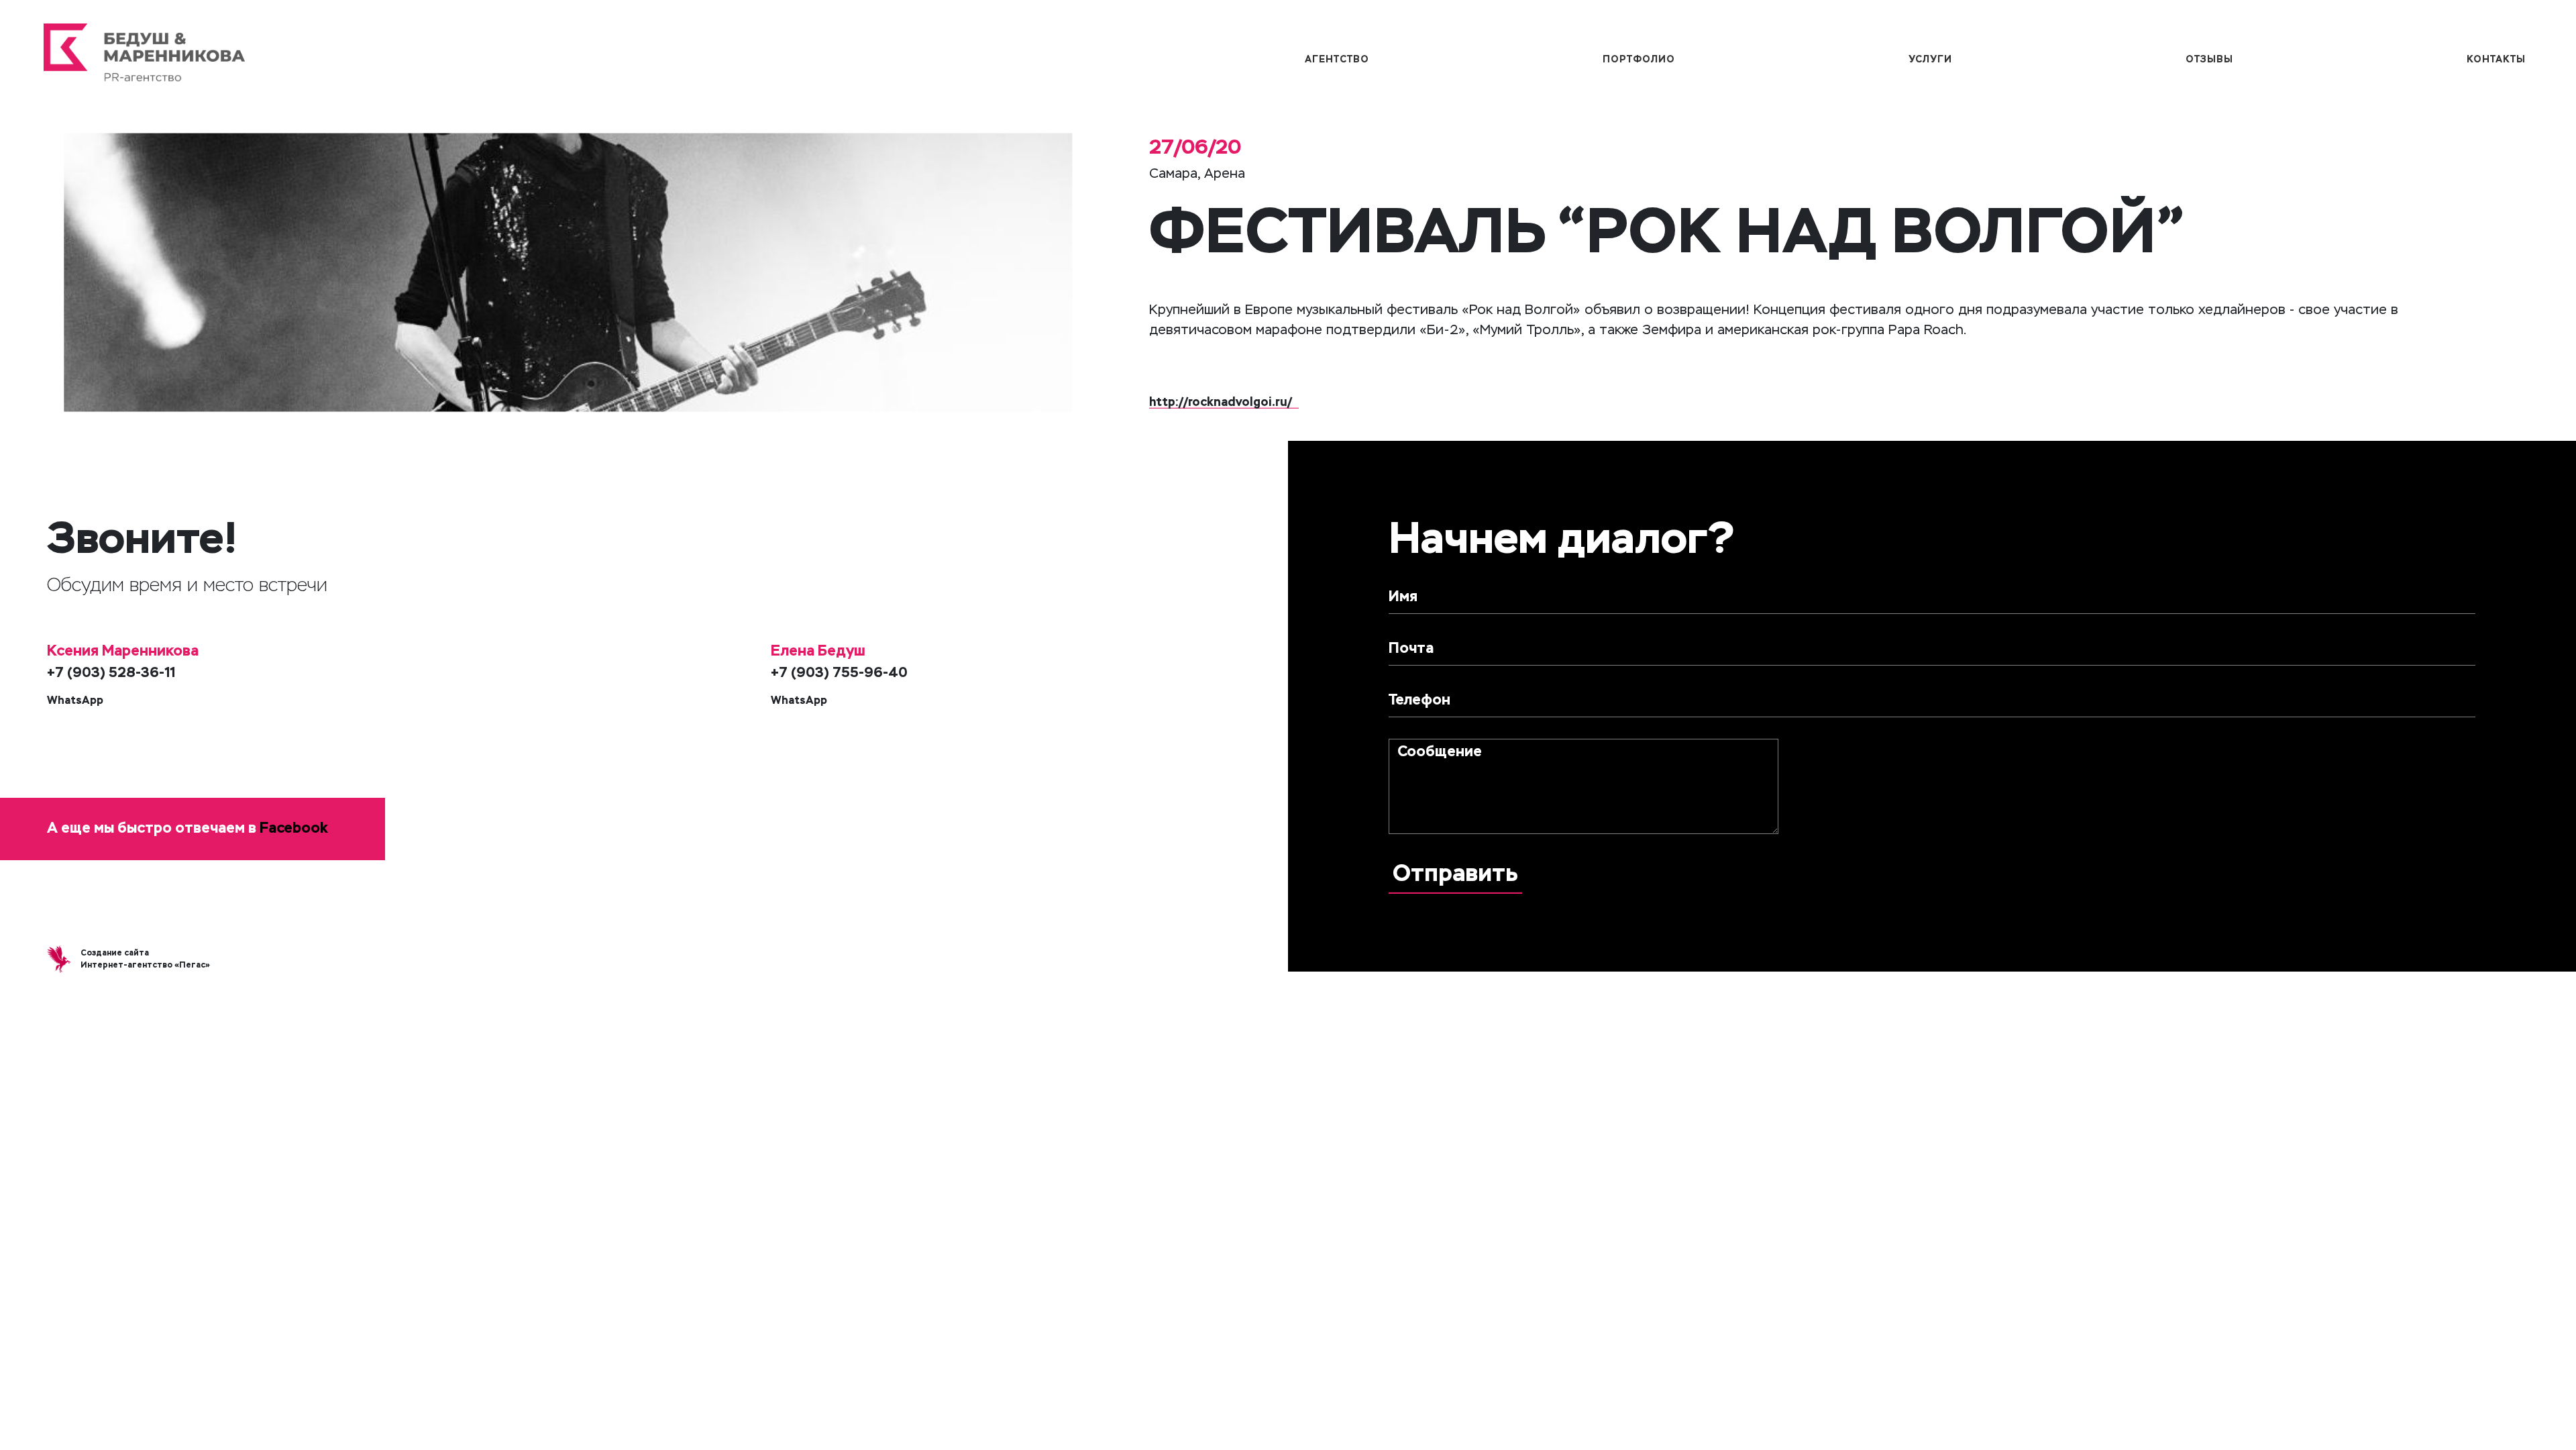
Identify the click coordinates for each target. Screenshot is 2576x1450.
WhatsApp (75, 701)
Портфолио (1639, 60)
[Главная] (452, 59)
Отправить (1455, 875)
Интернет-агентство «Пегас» (145, 966)
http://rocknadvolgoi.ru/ (1221, 403)
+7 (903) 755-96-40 (839, 673)
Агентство (1337, 60)
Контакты (2496, 60)
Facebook (294, 829)
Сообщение (1440, 752)
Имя (1403, 597)
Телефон (1419, 701)
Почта (1411, 649)
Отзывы (2209, 60)
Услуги (1930, 60)
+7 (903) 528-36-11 (111, 673)
